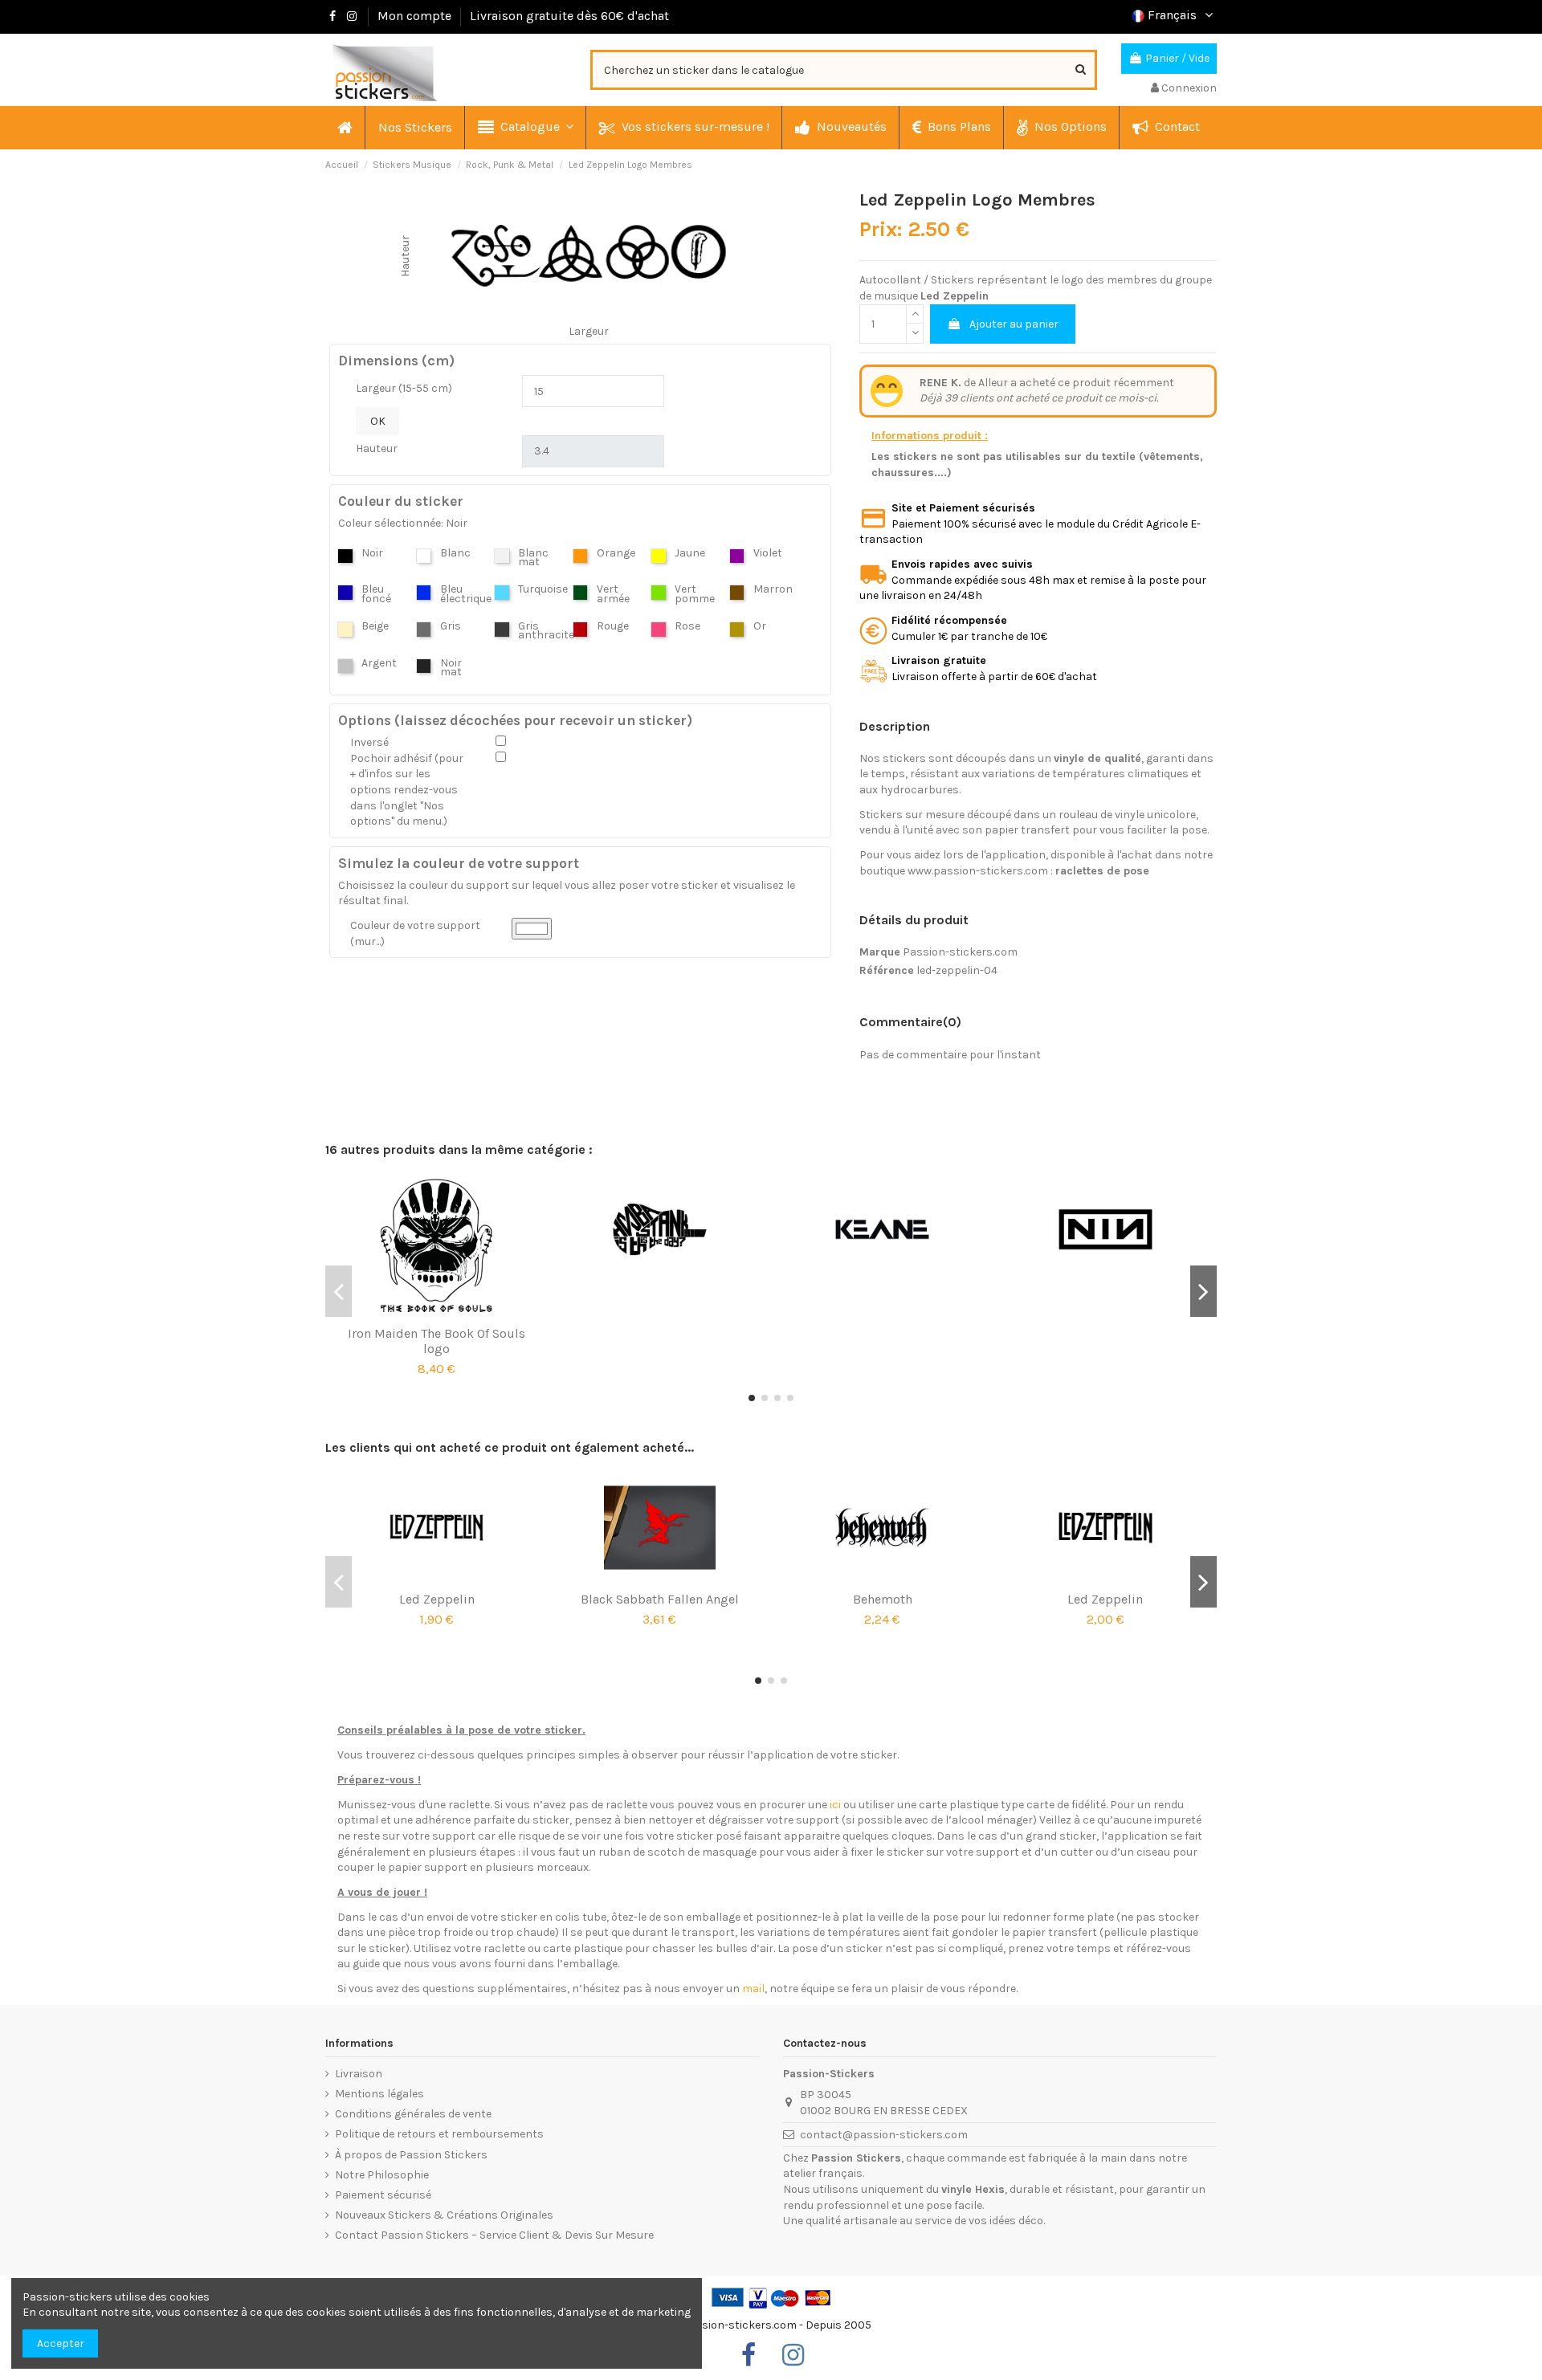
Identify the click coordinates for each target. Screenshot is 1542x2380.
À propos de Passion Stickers (411, 2155)
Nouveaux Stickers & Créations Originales (444, 2215)
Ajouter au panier (1014, 324)
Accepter (61, 2343)
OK (378, 421)
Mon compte (414, 16)
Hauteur (377, 448)
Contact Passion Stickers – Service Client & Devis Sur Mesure (494, 2235)
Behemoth (883, 1599)
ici (835, 1805)
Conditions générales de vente (413, 2114)
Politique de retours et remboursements (439, 2134)
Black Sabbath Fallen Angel (660, 1599)
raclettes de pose (1102, 871)
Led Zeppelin (437, 1599)
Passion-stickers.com (960, 952)
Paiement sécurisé (383, 2195)
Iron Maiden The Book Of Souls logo (436, 1341)
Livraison (359, 2074)
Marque (880, 952)
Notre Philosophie (382, 2175)
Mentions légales (379, 2094)
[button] (525, 128)
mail (753, 1989)
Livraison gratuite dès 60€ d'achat (569, 16)
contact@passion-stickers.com (884, 2135)
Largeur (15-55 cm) (404, 388)
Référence (887, 970)
